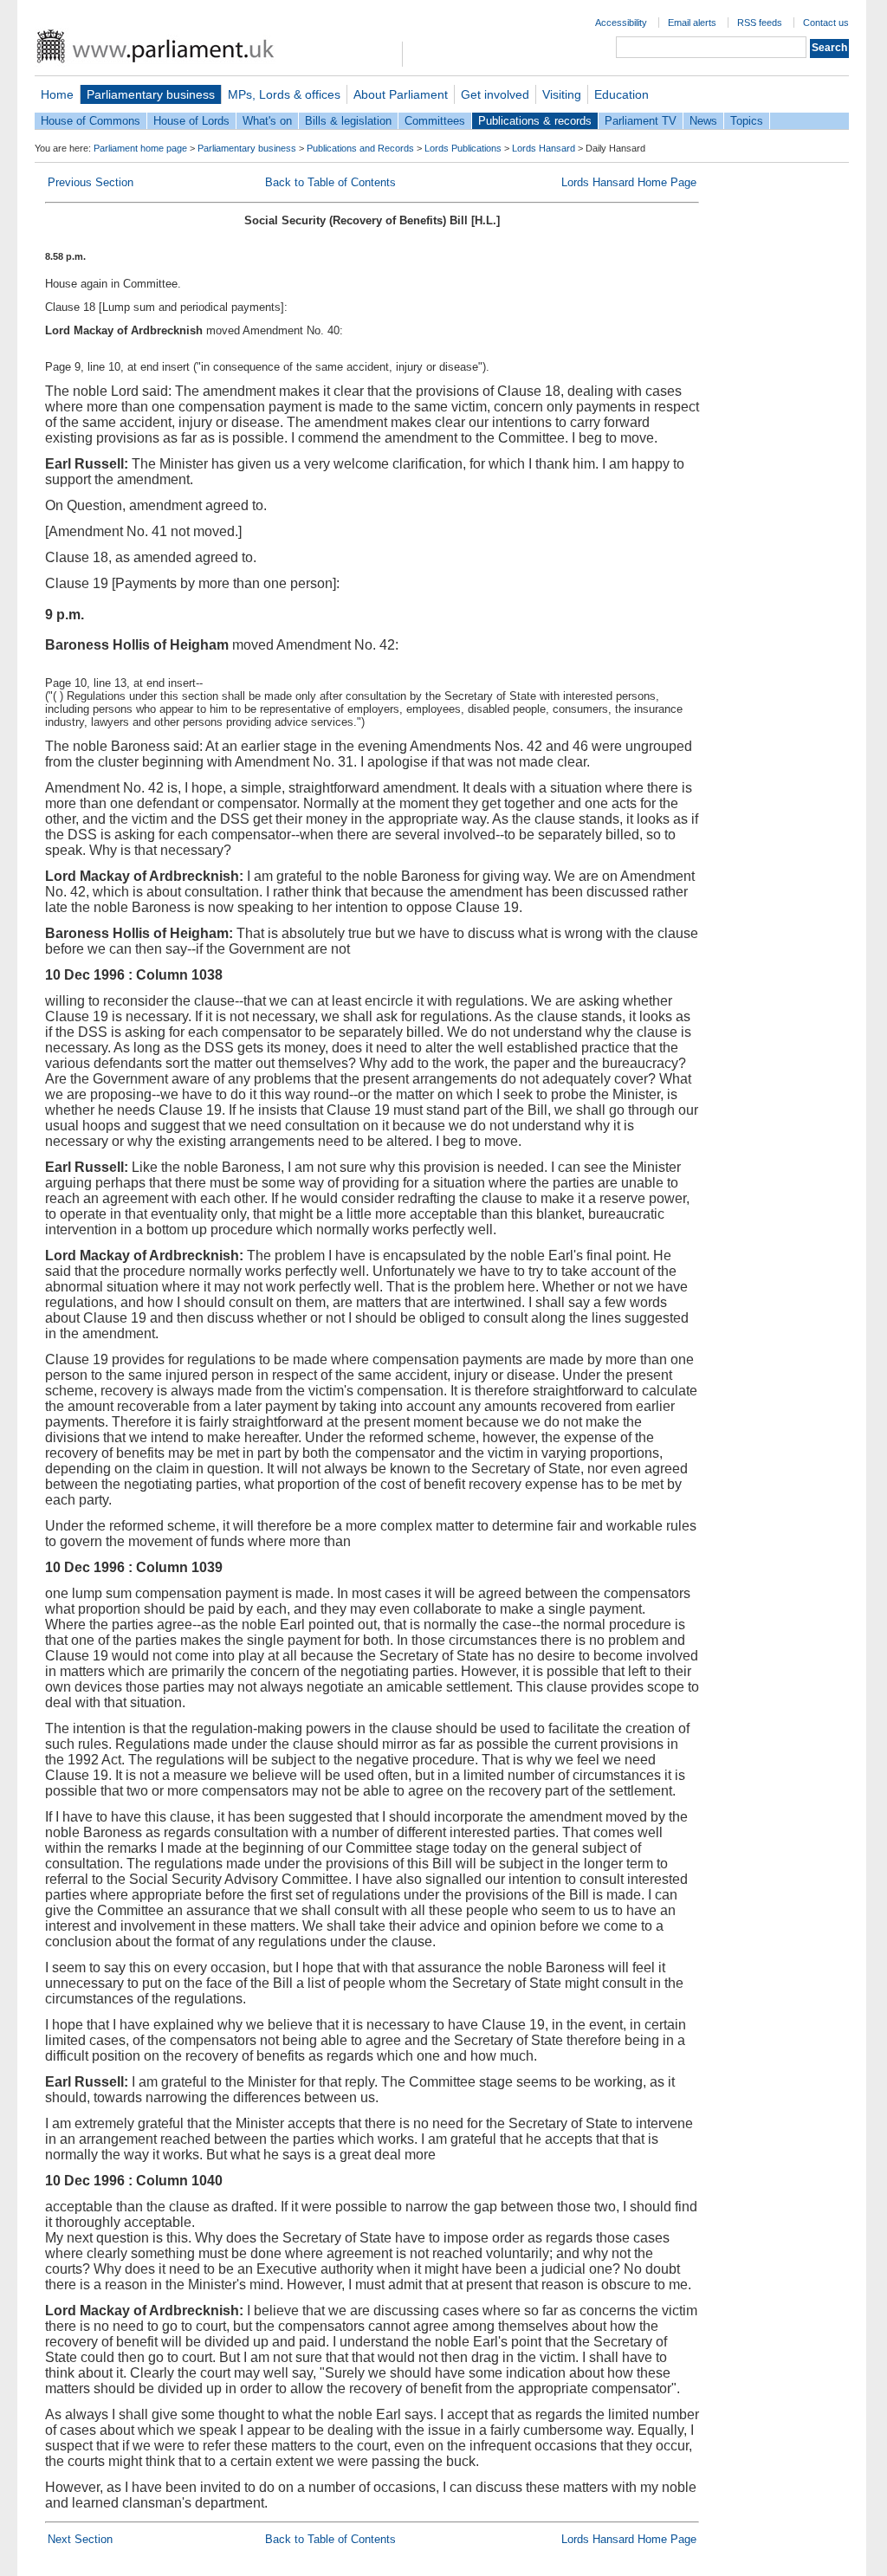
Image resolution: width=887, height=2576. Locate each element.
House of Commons (91, 121)
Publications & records (535, 121)
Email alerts (692, 23)
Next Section (80, 2539)
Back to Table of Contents (330, 182)
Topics (747, 121)
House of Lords (191, 121)
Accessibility (621, 23)
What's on (267, 121)
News (703, 121)
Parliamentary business (151, 94)
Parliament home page (140, 148)
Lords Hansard (544, 148)
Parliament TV (641, 121)
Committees (435, 121)
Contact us (826, 23)
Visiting (562, 94)
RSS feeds (760, 23)
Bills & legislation (348, 121)
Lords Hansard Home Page (629, 182)
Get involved (495, 94)
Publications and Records (360, 148)
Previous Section (91, 182)
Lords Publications (463, 148)
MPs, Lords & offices (284, 94)
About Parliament (401, 94)
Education (622, 94)
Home (57, 94)
